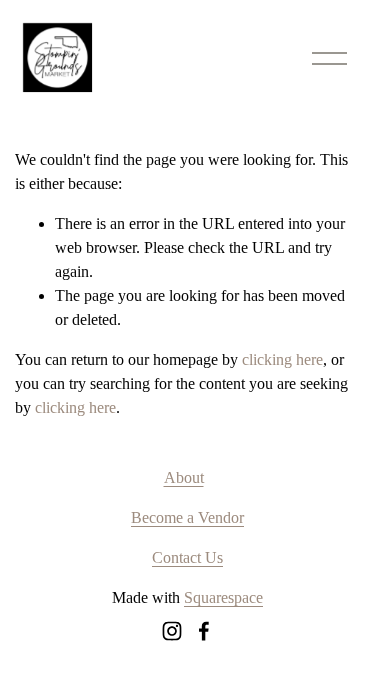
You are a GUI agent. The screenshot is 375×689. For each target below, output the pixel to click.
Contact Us (187, 557)
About (184, 477)
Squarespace (223, 597)
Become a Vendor (187, 517)
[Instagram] (172, 631)
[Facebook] (204, 631)
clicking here (282, 359)
